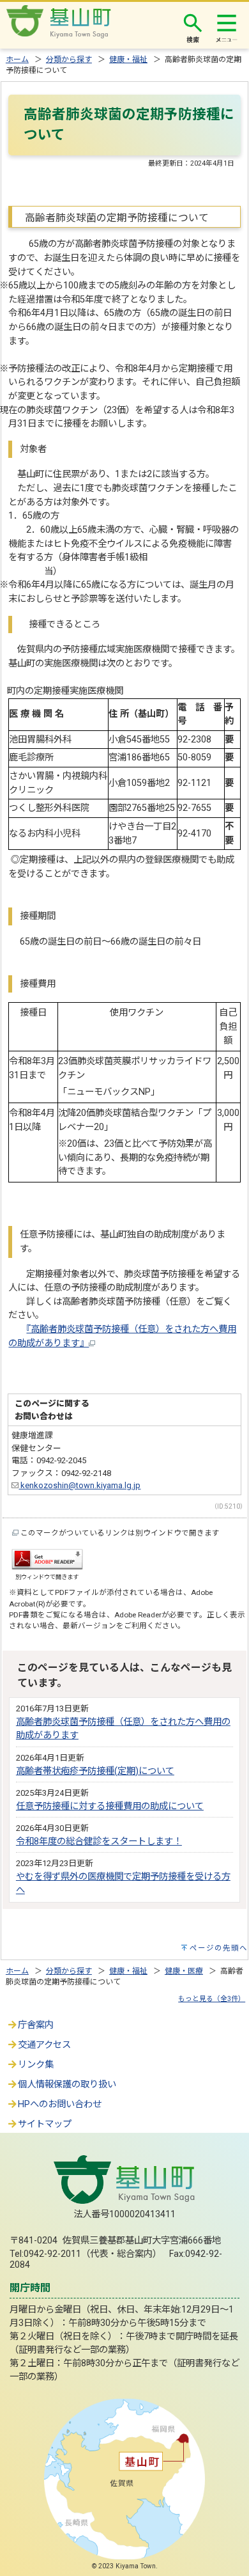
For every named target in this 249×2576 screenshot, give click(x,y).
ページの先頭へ (219, 1948)
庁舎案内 (36, 2025)
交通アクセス (44, 2045)
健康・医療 (184, 1971)
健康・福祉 (128, 59)
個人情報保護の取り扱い (67, 2085)
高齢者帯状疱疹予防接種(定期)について (95, 1771)
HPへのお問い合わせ (60, 2104)
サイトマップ (45, 2124)
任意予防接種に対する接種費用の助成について (110, 1806)
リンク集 (36, 2065)
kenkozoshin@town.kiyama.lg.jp (79, 1485)
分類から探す (69, 59)
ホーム (17, 59)
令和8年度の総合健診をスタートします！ (99, 1842)
